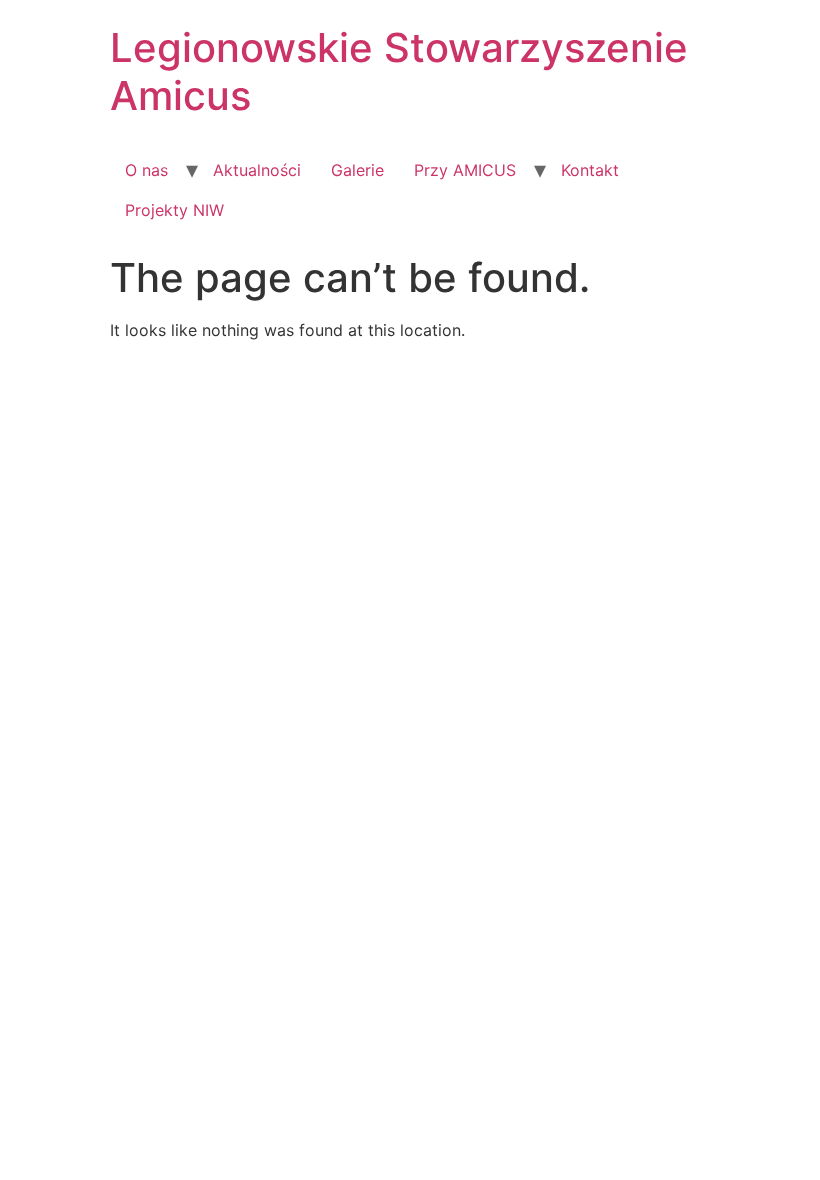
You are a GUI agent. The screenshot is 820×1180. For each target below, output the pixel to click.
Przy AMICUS (465, 170)
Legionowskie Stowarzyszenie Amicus (399, 71)
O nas (146, 170)
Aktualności (257, 170)
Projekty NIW (174, 210)
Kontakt (590, 170)
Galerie (357, 170)
